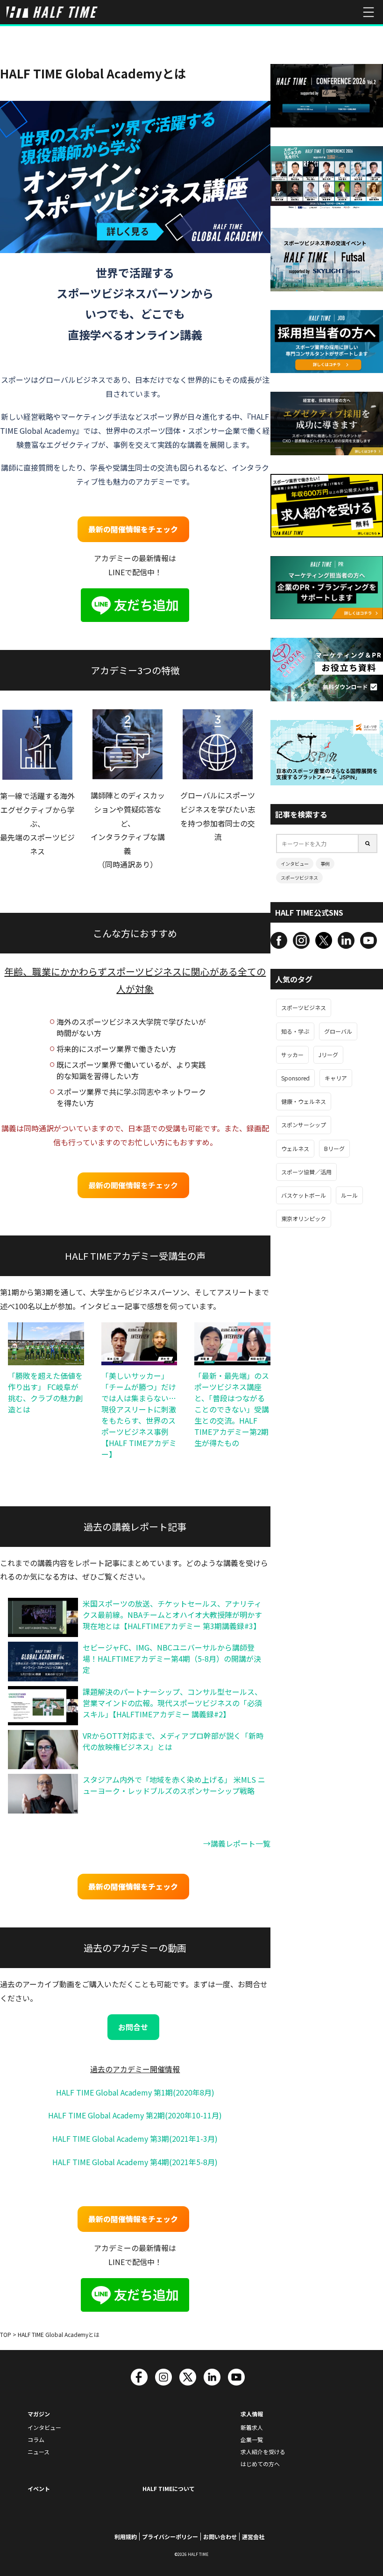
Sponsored (295, 1078)
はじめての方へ (260, 2464)
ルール (349, 1195)
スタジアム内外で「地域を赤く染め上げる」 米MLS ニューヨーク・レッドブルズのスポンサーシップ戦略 (174, 1785)
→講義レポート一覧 (237, 1843)
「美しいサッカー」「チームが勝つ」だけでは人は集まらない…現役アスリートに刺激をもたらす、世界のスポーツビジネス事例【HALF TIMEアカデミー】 (139, 1415)
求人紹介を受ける (263, 2452)
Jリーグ (328, 1055)
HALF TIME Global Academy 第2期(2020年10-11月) (135, 2115)
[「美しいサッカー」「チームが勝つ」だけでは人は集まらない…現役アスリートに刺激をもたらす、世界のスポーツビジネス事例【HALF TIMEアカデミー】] (139, 1344)
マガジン (39, 2414)
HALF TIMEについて (169, 2488)
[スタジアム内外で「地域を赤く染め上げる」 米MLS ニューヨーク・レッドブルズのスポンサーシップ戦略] (43, 1794)
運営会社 (253, 2537)
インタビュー (295, 864)
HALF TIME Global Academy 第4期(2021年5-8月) (135, 2162)
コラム (36, 2439)
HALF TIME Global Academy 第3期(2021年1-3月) (135, 2138)
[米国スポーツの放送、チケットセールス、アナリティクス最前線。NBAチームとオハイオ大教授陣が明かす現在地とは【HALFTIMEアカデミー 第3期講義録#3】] (43, 1617)
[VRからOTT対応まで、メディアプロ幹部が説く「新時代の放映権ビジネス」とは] (43, 1750)
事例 (325, 864)
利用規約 (126, 2537)
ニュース (39, 2452)
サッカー (292, 1055)
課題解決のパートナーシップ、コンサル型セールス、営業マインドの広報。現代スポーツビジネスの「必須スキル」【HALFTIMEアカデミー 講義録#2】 (172, 1703)
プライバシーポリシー (170, 2537)
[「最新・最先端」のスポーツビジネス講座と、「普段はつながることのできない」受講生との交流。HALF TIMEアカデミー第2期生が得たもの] (232, 1344)
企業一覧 (252, 2439)
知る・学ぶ (295, 1031)
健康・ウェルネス (304, 1101)
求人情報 (252, 2414)
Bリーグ (334, 1148)
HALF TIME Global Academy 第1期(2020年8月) (135, 2092)
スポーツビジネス (299, 878)
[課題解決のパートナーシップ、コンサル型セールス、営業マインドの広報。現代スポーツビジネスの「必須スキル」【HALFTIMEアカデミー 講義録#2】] (43, 1706)
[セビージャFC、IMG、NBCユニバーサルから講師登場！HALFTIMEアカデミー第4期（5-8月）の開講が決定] (43, 1662)
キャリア (336, 1078)
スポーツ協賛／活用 (306, 1172)
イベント (39, 2488)
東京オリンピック (304, 1218)
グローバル (338, 1031)
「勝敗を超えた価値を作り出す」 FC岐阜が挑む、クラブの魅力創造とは (45, 1392)
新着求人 (252, 2427)
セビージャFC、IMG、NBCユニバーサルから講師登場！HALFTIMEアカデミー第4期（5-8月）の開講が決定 (172, 1659)
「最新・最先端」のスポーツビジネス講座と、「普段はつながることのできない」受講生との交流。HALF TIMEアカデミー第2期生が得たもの (232, 1409)
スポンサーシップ (304, 1125)
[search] (368, 843)
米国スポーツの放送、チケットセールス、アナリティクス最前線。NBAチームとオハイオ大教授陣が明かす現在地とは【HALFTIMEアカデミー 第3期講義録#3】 (172, 1615)
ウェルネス (295, 1148)
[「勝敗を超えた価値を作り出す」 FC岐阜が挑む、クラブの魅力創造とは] (46, 1344)
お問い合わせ (220, 2537)
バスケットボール (304, 1195)
